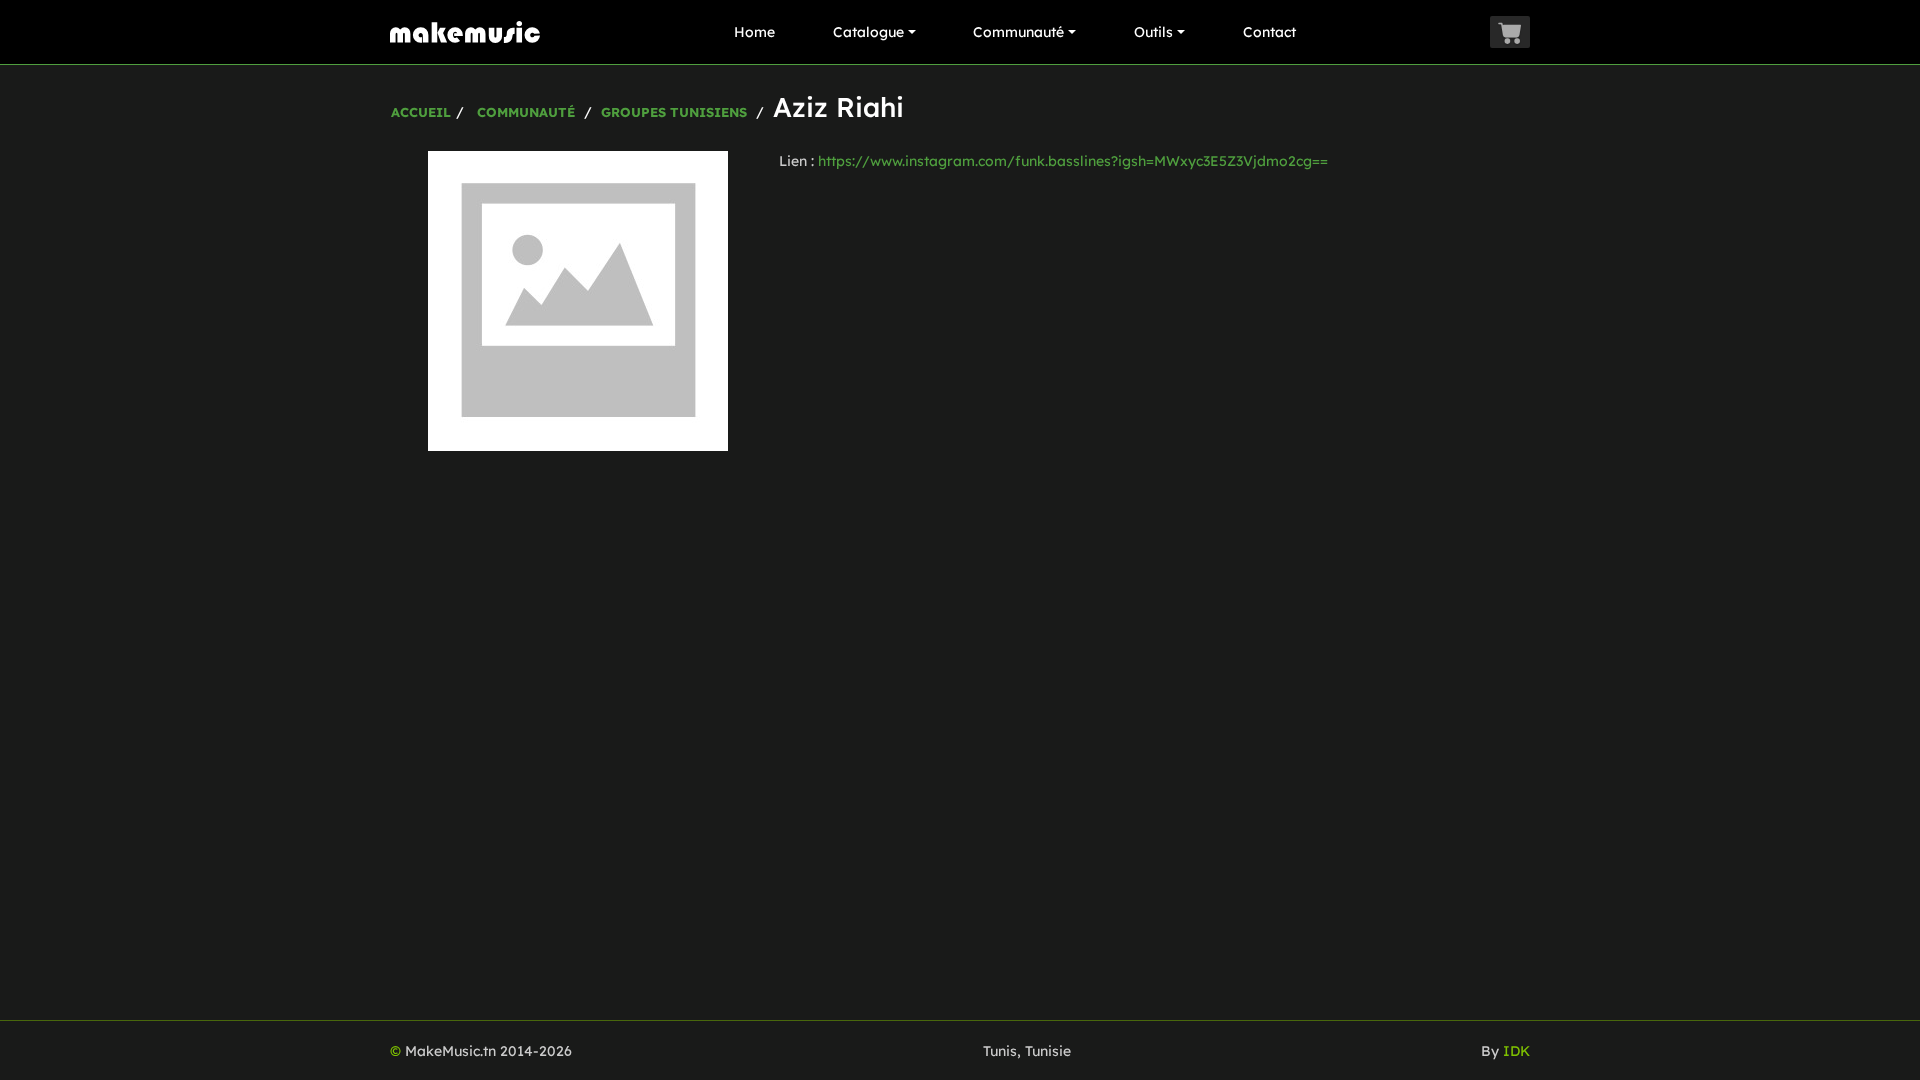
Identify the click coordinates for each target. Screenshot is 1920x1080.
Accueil (421, 112)
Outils (1153, 32)
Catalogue (868, 32)
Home (754, 32)
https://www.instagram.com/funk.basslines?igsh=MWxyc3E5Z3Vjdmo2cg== (1073, 161)
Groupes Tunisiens (674, 112)
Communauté (1018, 32)
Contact (1269, 32)
